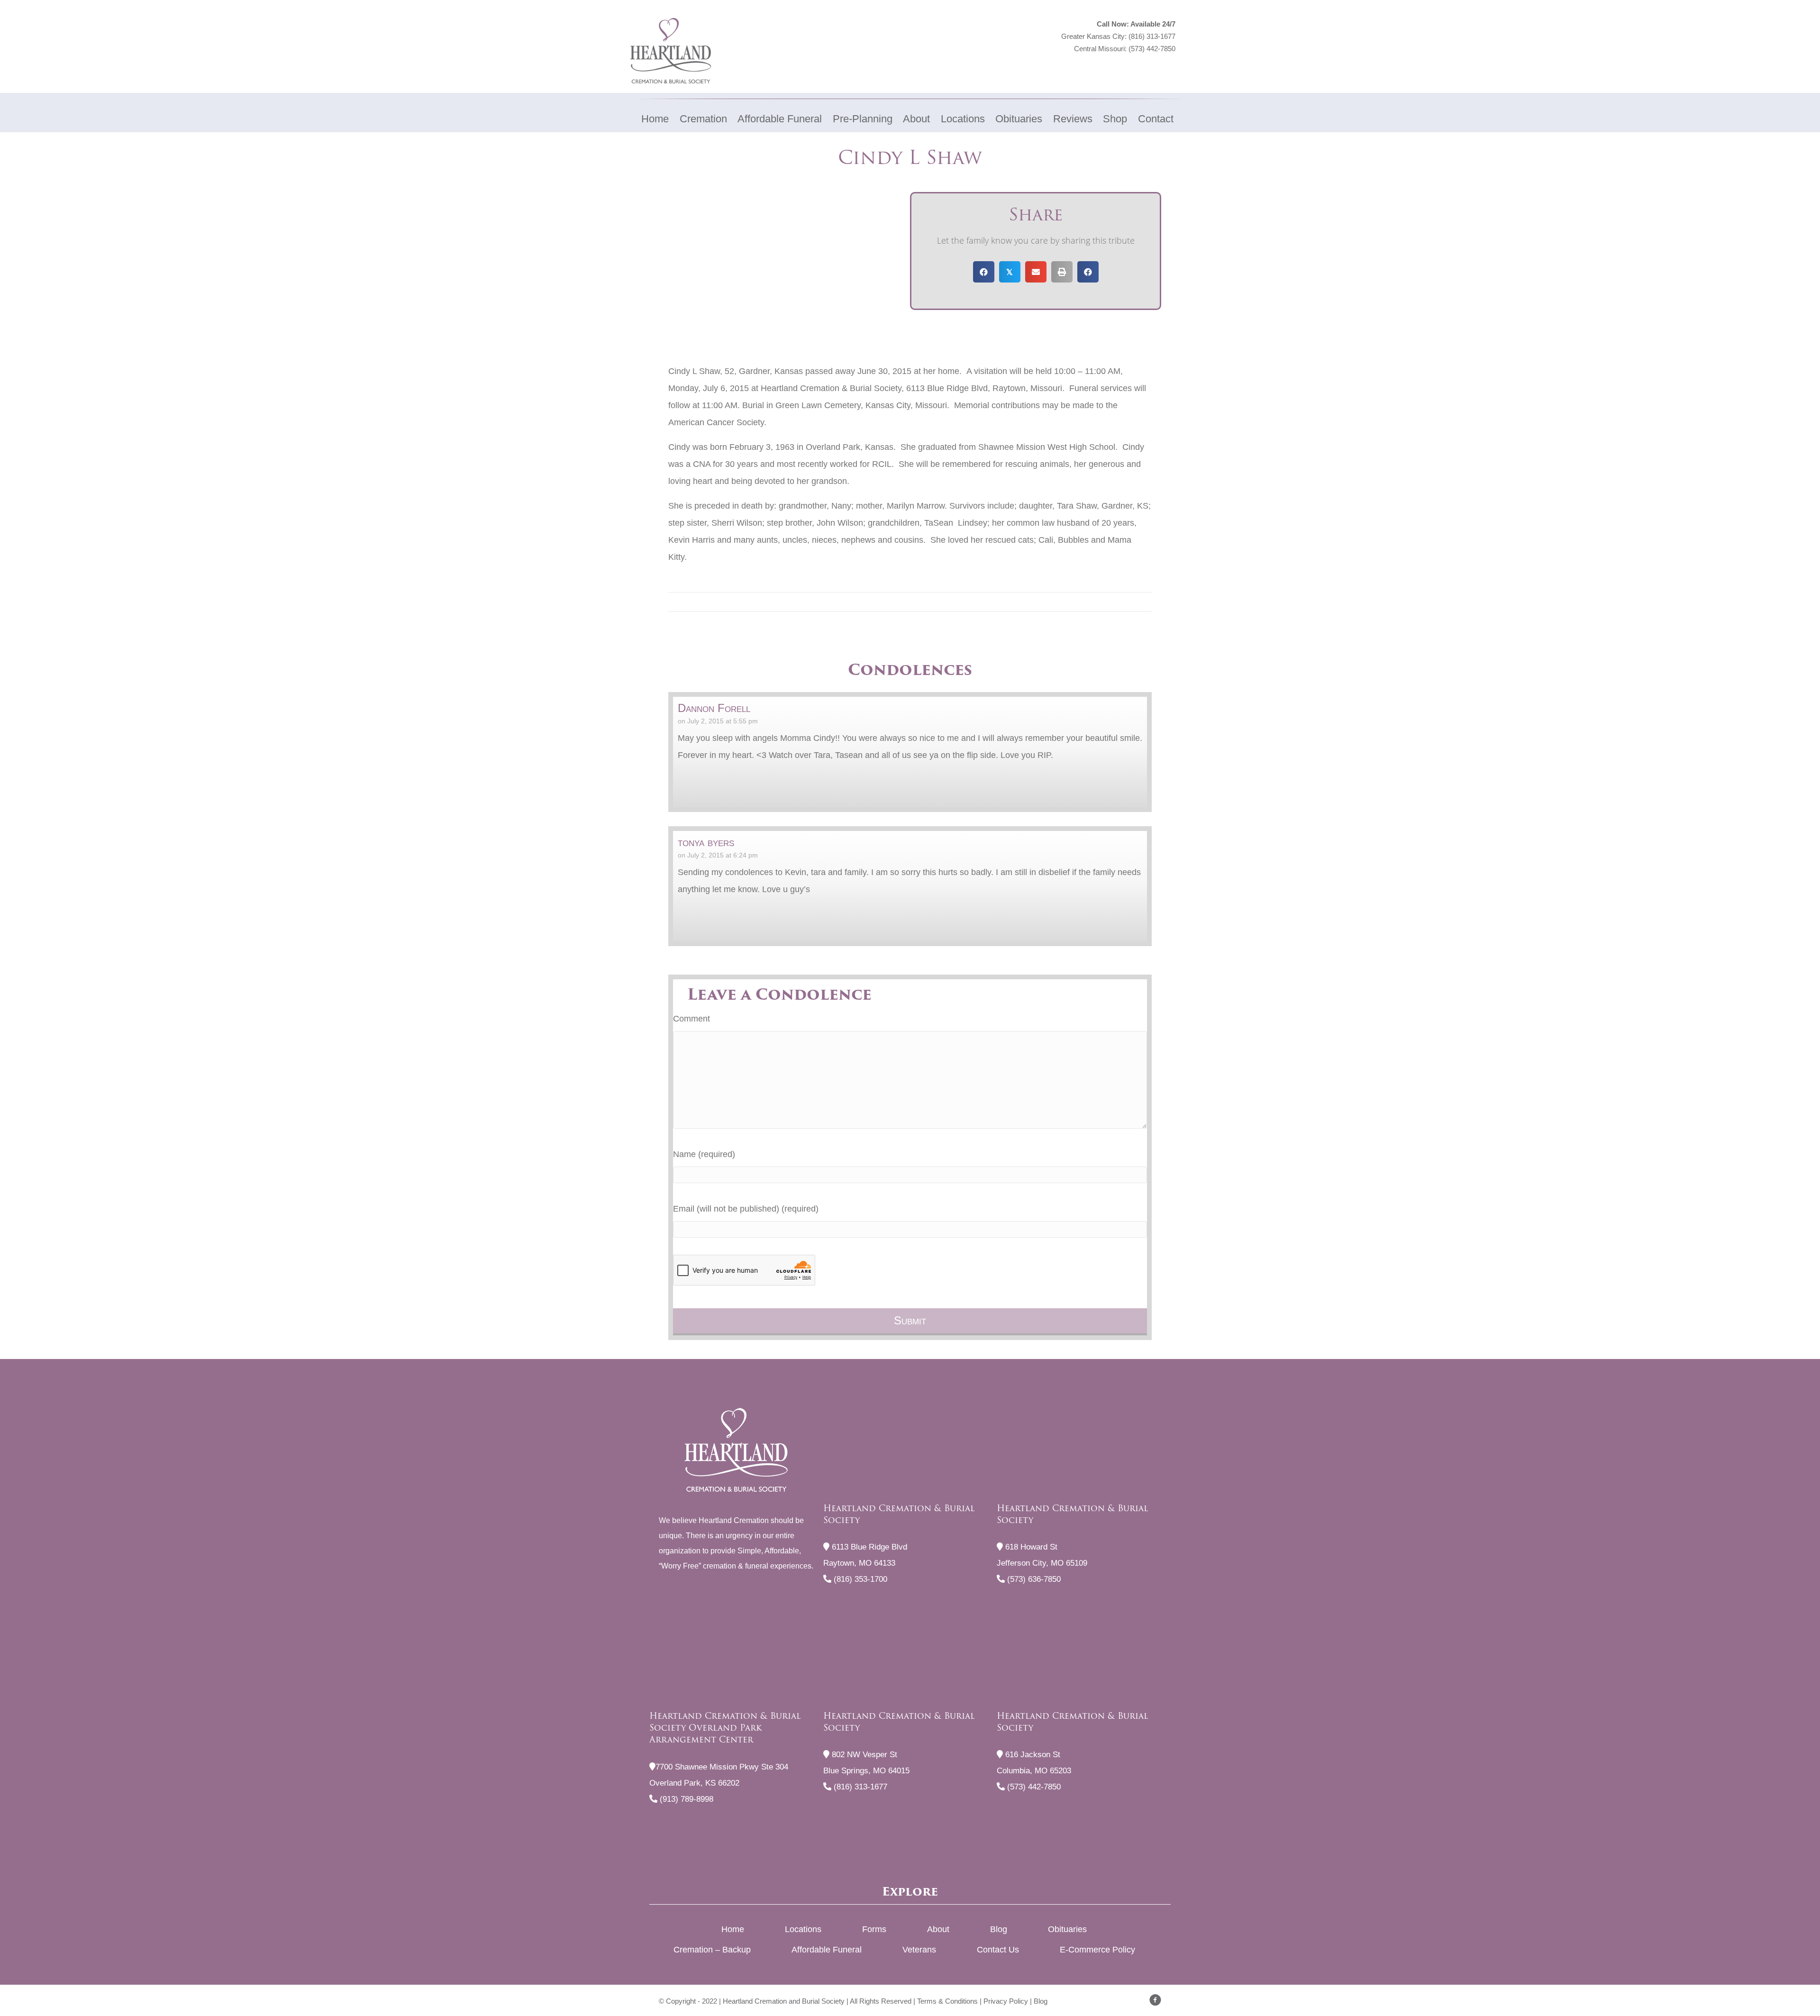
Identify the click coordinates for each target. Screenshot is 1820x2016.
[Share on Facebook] (984, 272)
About (938, 1929)
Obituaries (1067, 1929)
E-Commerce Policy (1097, 1950)
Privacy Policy (1006, 2001)
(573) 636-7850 (1033, 1579)
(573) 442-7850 (1152, 49)
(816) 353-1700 (859, 1579)
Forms (874, 1929)
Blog (999, 1929)
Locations (803, 1929)
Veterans (919, 1950)
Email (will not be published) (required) (746, 1209)
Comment (692, 1019)
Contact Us (998, 1950)
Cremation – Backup (712, 1950)
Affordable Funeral (827, 1950)
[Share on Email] (1036, 272)
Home (733, 1929)
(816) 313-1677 (1152, 36)
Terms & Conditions (947, 2001)
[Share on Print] (1062, 272)
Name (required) (704, 1154)
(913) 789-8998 (685, 1799)
